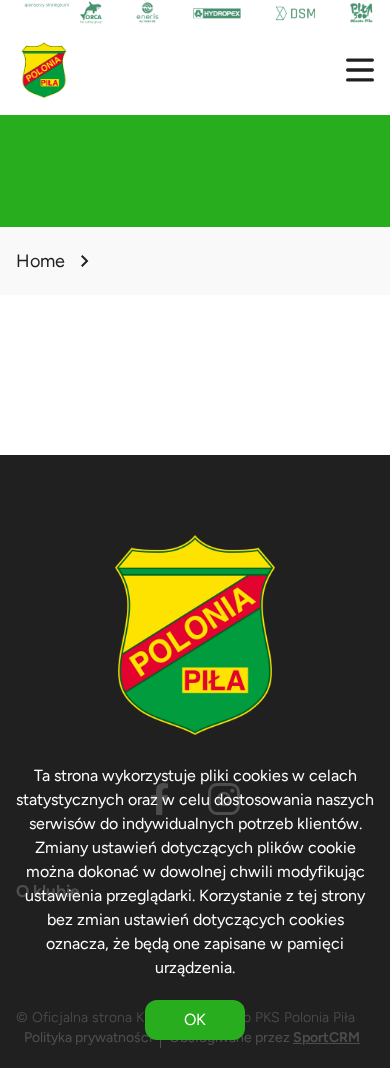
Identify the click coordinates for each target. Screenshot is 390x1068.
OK (195, 1019)
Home (40, 261)
